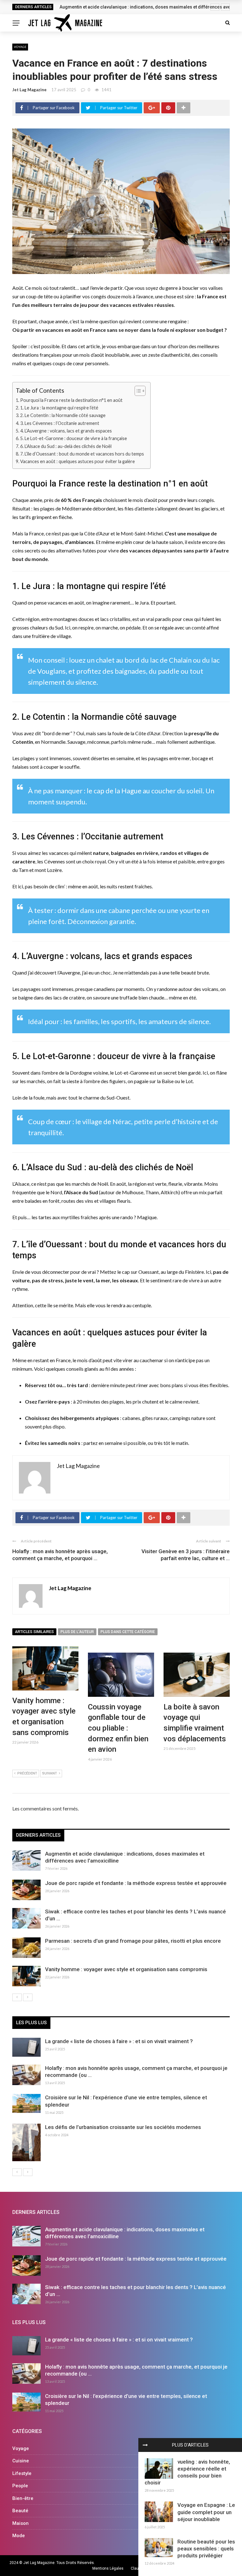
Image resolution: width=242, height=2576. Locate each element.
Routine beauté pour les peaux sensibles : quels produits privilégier (206, 2549)
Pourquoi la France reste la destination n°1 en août (71, 400)
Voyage (20, 47)
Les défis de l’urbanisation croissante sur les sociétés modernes (123, 2127)
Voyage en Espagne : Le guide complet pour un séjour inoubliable (206, 2512)
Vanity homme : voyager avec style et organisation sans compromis (126, 1969)
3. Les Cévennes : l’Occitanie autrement (60, 423)
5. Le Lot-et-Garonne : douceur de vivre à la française (74, 438)
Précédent (27, 1773)
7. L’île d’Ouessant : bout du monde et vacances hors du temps (82, 454)
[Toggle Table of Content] (137, 391)
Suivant (50, 1773)
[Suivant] (28, 1997)
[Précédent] (17, 1997)
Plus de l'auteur (77, 1632)
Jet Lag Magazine (29, 90)
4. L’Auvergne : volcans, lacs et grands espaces (66, 431)
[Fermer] (145, 2445)
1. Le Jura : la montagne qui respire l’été (59, 408)
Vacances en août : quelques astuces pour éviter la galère (78, 461)
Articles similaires (34, 1632)
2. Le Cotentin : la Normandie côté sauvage (63, 415)
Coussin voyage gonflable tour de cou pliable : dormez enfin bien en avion (118, 1728)
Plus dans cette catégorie (128, 1632)
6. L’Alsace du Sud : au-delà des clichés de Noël (66, 446)
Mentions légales (108, 2568)
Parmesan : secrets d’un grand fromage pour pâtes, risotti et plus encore (133, 1941)
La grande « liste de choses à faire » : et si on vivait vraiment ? (119, 2041)
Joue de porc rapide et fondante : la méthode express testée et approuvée (136, 1883)
